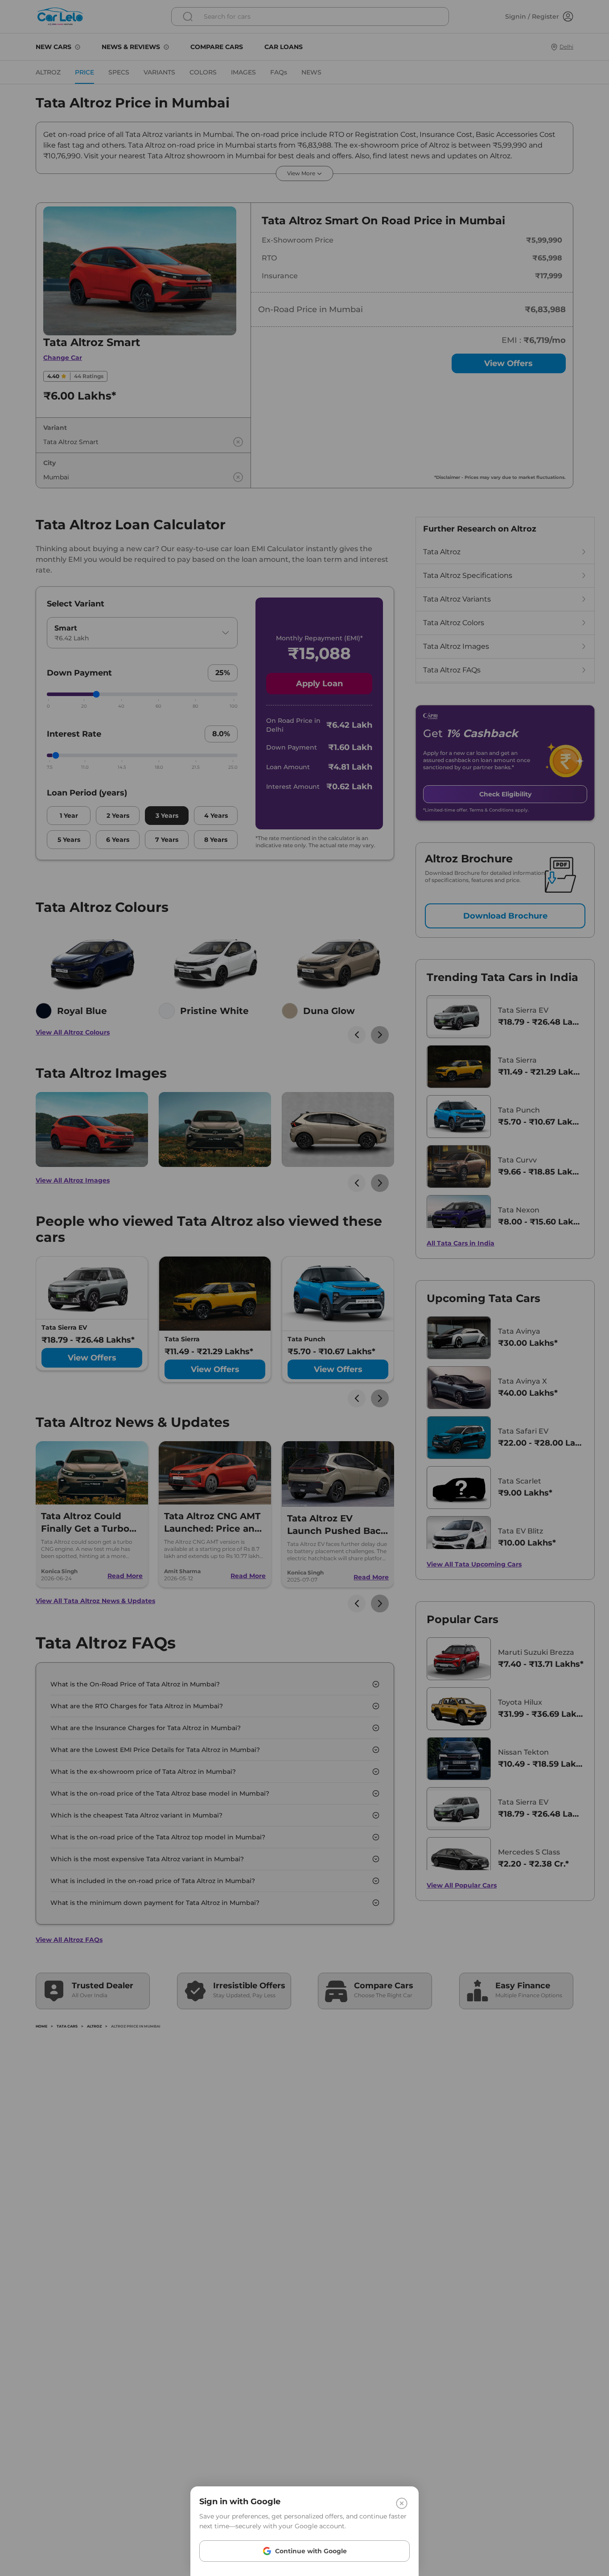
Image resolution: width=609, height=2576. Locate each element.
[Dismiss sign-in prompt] (304, 1288)
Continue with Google (311, 2551)
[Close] (402, 2503)
